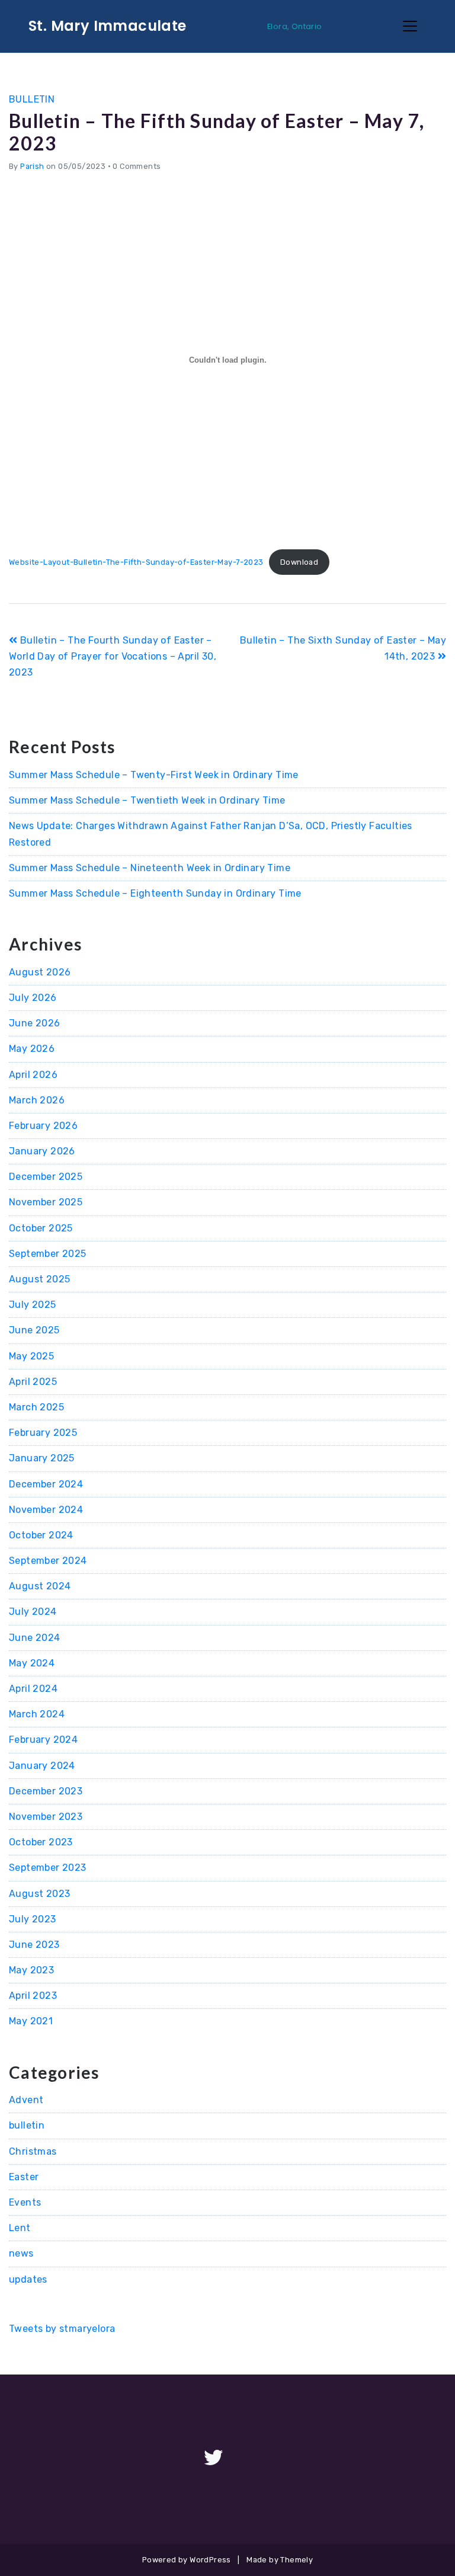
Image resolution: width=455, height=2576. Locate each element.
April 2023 (33, 1996)
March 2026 (37, 1100)
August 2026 (40, 972)
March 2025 (36, 1407)
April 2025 (33, 1382)
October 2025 (41, 1228)
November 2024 (46, 1510)
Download (299, 562)
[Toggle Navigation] (410, 26)
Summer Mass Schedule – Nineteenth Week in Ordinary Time (150, 868)
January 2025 (42, 1458)
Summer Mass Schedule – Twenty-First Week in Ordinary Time (154, 775)
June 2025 (34, 1330)
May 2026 (32, 1049)
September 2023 (48, 1868)
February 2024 (43, 1740)
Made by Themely (280, 2560)
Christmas (33, 2151)
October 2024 (41, 1535)
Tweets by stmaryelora (62, 2329)
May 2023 (31, 1970)
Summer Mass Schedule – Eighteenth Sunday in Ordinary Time (155, 893)
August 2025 (39, 1279)
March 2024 (37, 1714)
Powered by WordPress (187, 2560)
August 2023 (39, 1894)
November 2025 (46, 1202)
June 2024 (35, 1638)
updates (28, 2279)
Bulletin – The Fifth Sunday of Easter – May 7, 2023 (217, 132)
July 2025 (33, 1305)
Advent (26, 2100)
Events (25, 2202)
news (21, 2253)
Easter (24, 2177)
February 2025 (43, 1433)
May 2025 (31, 1356)
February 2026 (43, 1126)
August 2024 (40, 1586)
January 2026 (42, 1151)
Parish (32, 166)
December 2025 (46, 1177)
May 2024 (32, 1663)
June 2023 (34, 1945)
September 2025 (48, 1254)
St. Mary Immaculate (108, 26)
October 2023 (41, 1842)
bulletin (32, 99)
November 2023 (46, 1817)
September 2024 (48, 1561)
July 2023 (33, 1919)
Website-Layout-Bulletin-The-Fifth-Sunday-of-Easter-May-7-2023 (136, 562)
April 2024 (33, 1689)
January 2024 (42, 1766)
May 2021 (31, 2021)
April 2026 (33, 1075)
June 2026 (35, 1023)
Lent (20, 2228)
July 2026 (33, 998)
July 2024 (33, 1612)
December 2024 (46, 1484)
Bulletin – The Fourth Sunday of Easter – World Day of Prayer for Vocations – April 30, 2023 (113, 656)
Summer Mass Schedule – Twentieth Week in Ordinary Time (147, 800)
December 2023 (46, 1791)
